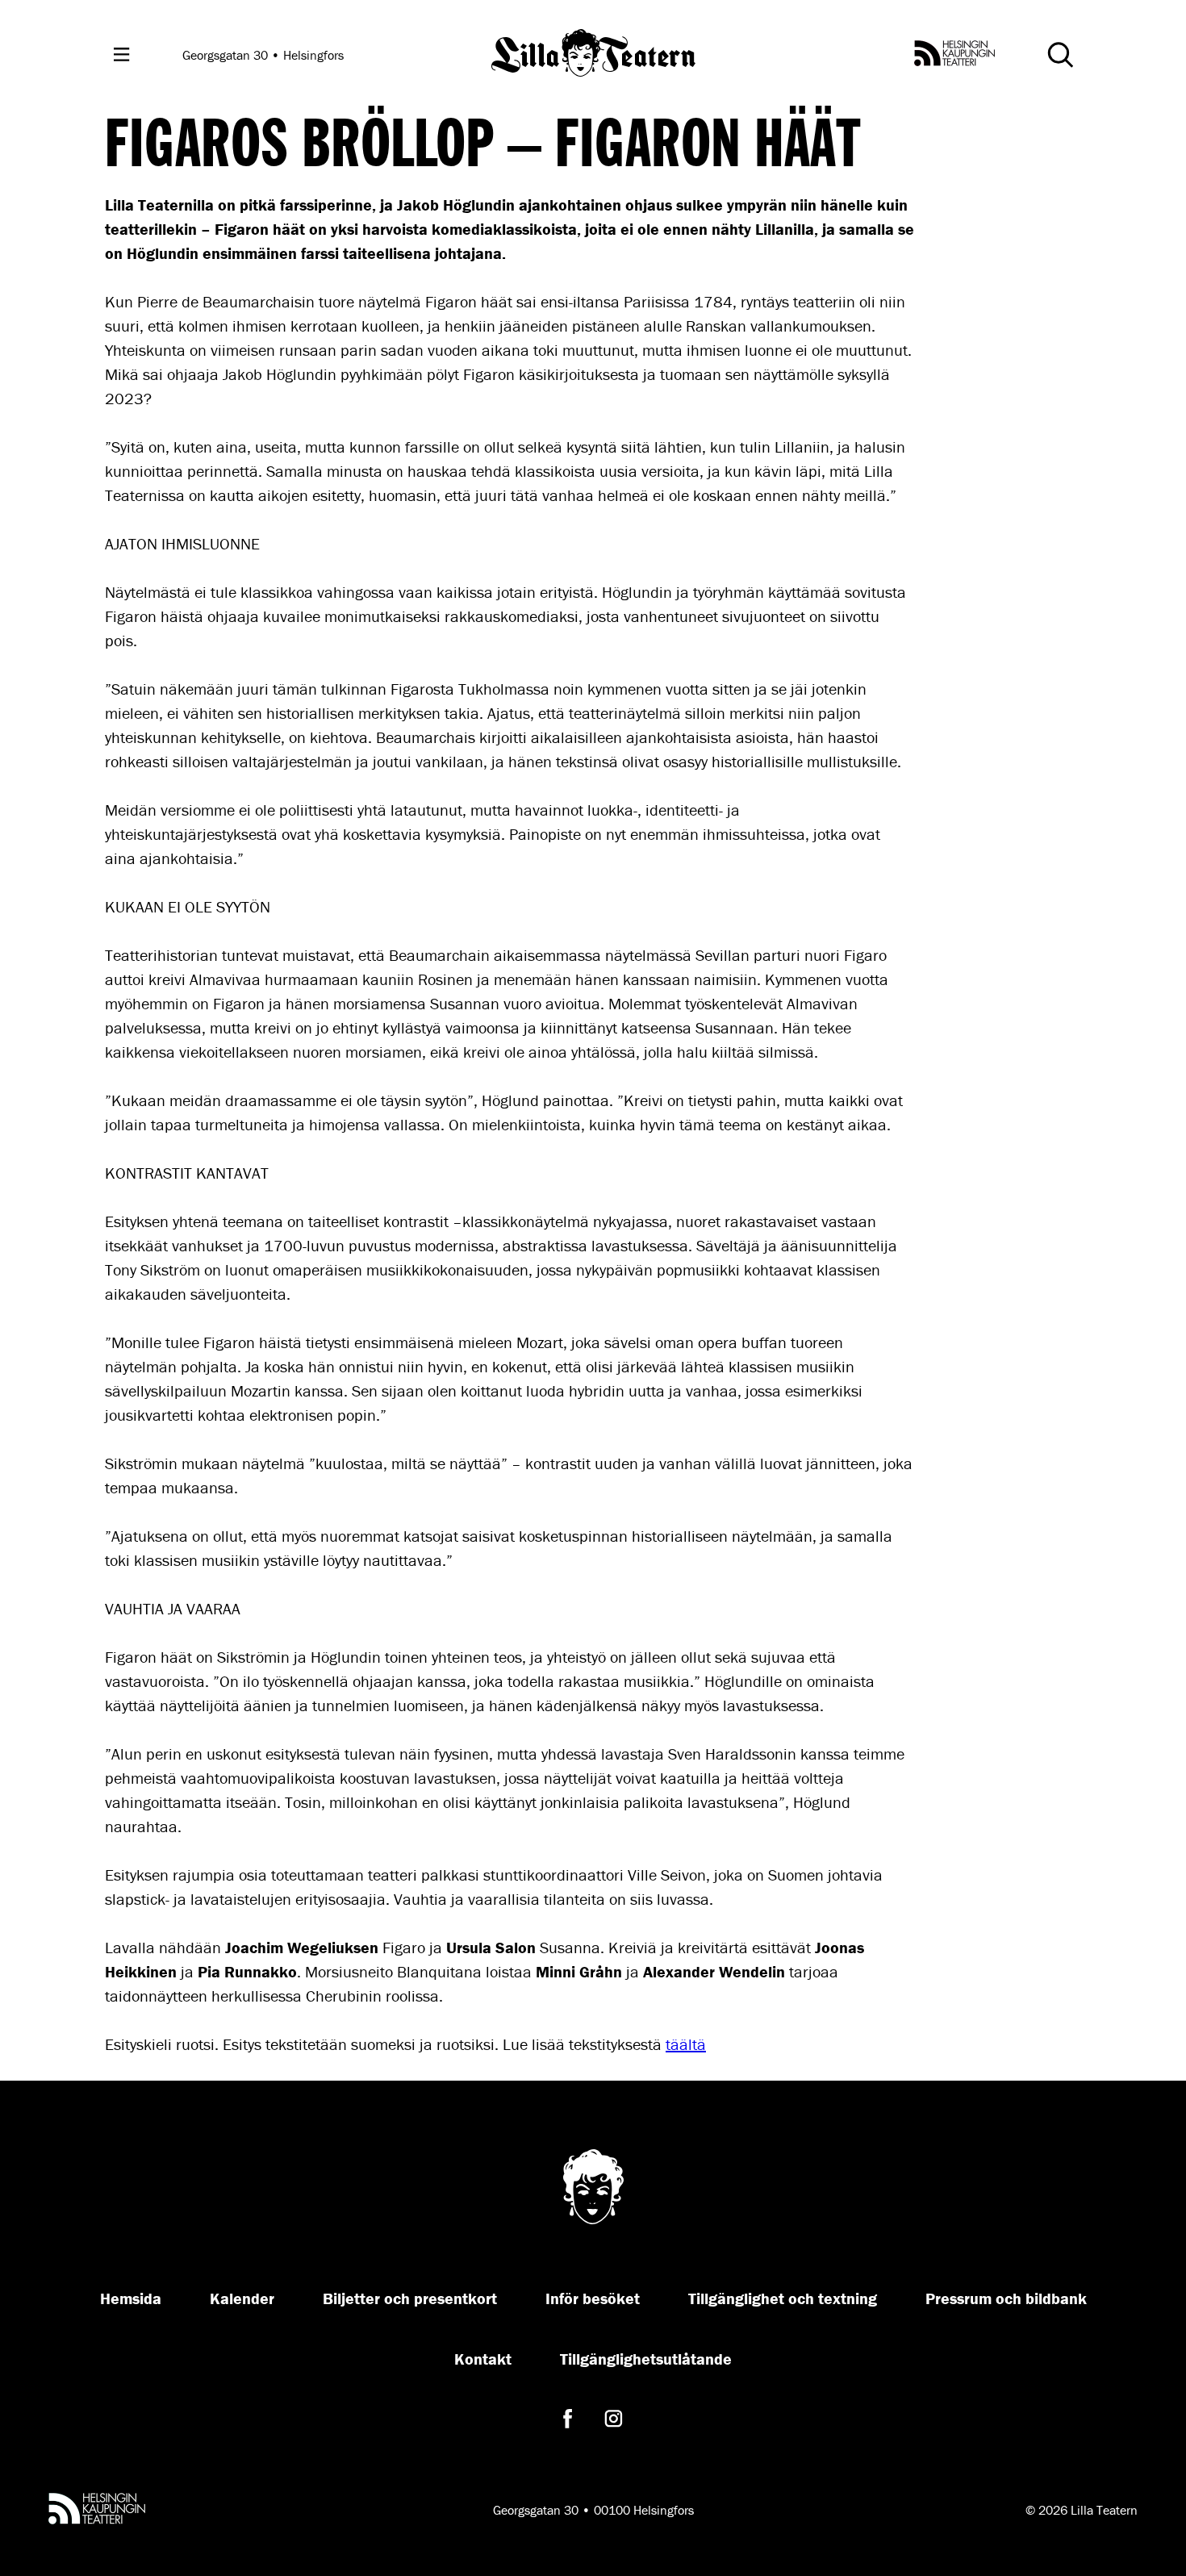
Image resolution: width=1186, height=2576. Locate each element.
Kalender (242, 2298)
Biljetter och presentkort (410, 2298)
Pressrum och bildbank (1006, 2298)
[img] (593, 54)
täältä (686, 2044)
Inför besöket (593, 2298)
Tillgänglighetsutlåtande (646, 2359)
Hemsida (131, 2298)
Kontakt (483, 2359)
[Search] (1060, 55)
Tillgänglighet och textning (783, 2298)
